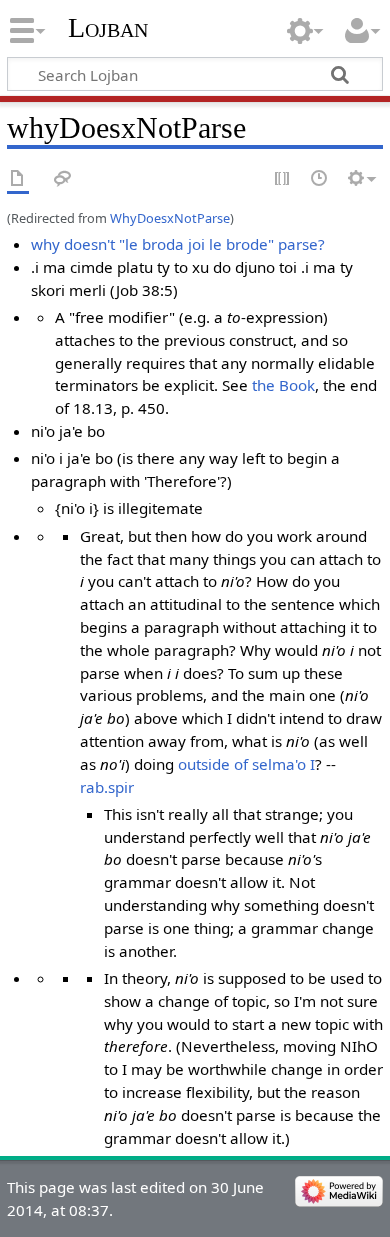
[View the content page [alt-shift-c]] (18, 179)
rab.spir (107, 787)
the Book (283, 385)
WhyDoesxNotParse (170, 218)
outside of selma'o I (246, 764)
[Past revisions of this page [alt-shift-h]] (320, 179)
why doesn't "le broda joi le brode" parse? (178, 244)
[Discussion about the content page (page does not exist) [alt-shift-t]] (63, 179)
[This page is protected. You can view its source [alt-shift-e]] (283, 179)
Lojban (108, 27)
